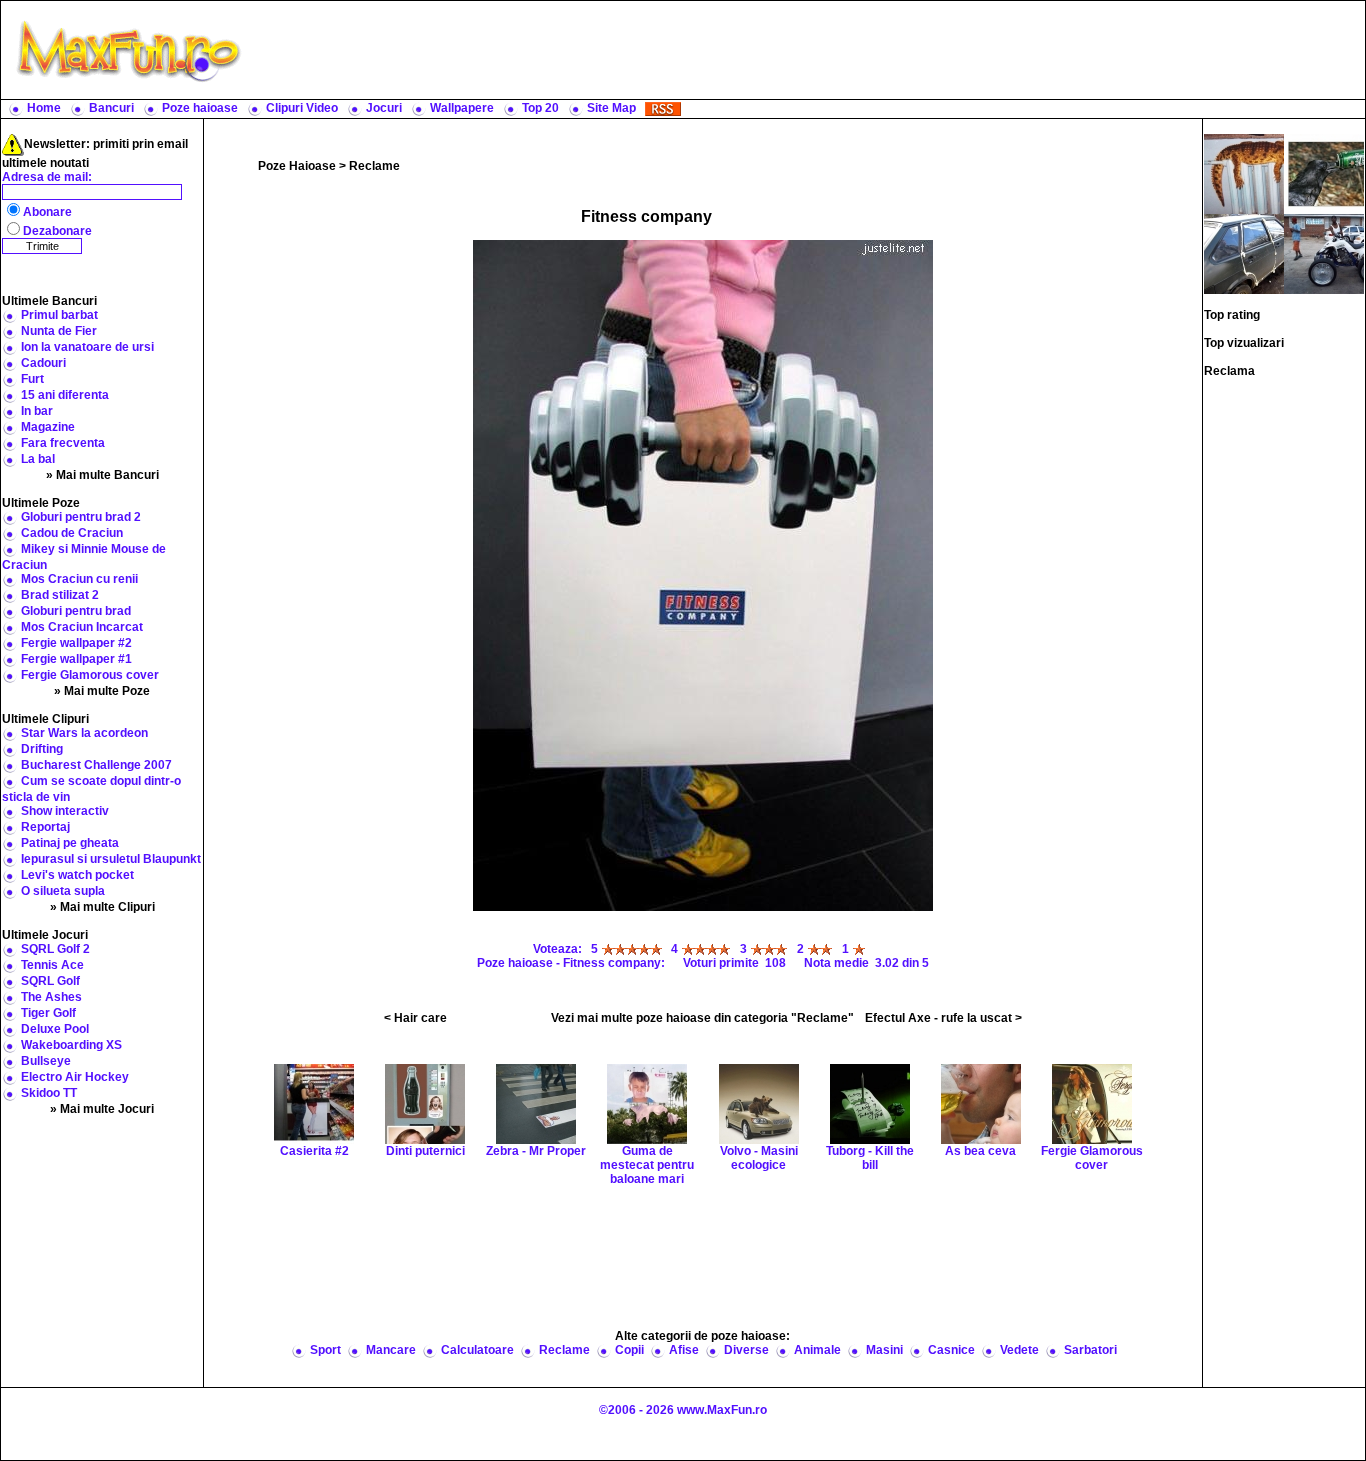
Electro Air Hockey (75, 1077)
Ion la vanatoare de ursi (87, 347)
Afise (684, 1350)
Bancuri (111, 108)
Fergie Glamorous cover (90, 675)
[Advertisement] (808, 50)
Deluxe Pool (55, 1029)
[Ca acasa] (1244, 173)
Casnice (951, 1350)
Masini (884, 1350)
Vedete (1019, 1350)
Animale (817, 1350)
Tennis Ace (52, 965)
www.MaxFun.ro (722, 1410)
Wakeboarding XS (71, 1045)
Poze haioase (200, 108)
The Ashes (51, 997)
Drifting (42, 749)
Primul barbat (59, 315)
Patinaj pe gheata (70, 843)
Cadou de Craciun (72, 533)
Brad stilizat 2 (60, 595)
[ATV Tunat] (1324, 253)
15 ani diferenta (65, 395)
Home (44, 108)
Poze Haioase (297, 166)
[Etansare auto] (1244, 253)
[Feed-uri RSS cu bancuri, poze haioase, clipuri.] (663, 108)
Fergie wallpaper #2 (76, 643)
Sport (325, 1350)
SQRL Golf (50, 981)
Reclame (374, 166)
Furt (32, 379)
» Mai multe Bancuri (102, 475)
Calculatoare (477, 1350)
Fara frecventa (63, 443)
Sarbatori (1090, 1350)
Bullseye (46, 1061)
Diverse (746, 1350)
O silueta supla (63, 891)
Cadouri (43, 363)
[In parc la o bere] (1324, 173)
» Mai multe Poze (102, 691)
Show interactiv (65, 811)
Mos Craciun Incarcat (82, 627)
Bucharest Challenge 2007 (96, 765)
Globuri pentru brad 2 (81, 517)
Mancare (391, 1350)
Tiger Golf (48, 1013)
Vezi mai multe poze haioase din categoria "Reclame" (702, 1018)
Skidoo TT (49, 1093)
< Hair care (415, 1018)
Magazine (48, 427)
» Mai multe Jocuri (102, 1109)
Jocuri (384, 108)
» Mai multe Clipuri (102, 907)
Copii (629, 1350)
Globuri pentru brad (76, 611)
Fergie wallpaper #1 (76, 659)
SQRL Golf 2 (55, 949)
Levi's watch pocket (77, 875)
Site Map (611, 108)
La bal (38, 459)
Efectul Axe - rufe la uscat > (943, 1018)
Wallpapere (462, 108)
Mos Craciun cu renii (79, 579)
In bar (37, 411)
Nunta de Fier (59, 331)
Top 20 (540, 108)
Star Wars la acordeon (84, 733)
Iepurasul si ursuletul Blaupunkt (111, 859)
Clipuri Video (302, 108)
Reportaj (45, 827)
